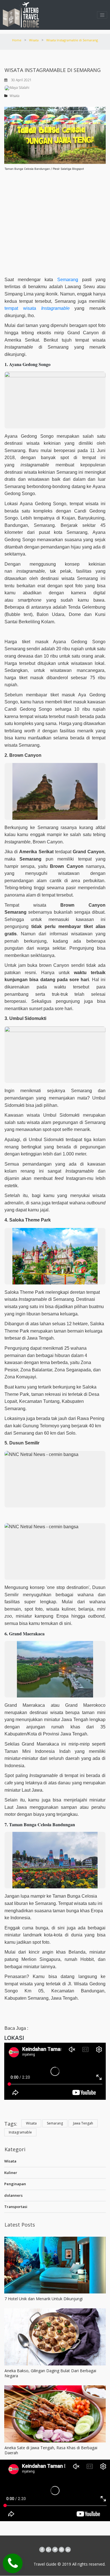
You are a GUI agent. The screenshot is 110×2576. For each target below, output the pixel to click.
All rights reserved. (88, 2564)
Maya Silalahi (20, 88)
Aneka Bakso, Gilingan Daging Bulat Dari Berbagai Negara (50, 2373)
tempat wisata (20, 308)
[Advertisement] (55, 221)
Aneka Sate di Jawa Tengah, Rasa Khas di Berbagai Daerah (51, 2450)
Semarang (68, 280)
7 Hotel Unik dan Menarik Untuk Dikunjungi (44, 2299)
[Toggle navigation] (102, 15)
